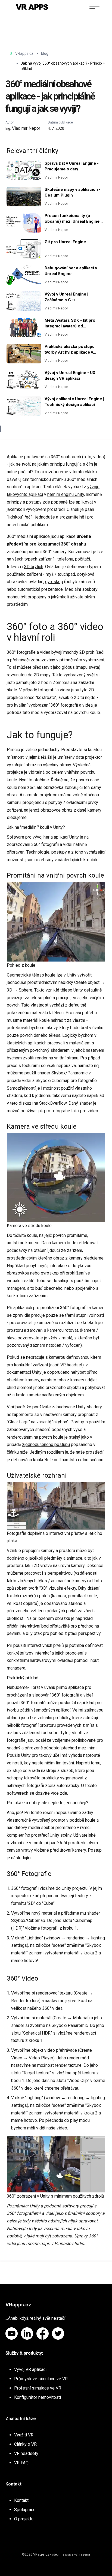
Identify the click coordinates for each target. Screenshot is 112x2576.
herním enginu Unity (66, 494)
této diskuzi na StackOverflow (38, 1103)
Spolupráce (25, 2510)
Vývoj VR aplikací (30, 2369)
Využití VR (24, 2435)
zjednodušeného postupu (46, 1444)
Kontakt (21, 2500)
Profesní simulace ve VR (38, 2388)
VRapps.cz (24, 53)
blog (45, 53)
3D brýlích (34, 567)
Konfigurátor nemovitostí (38, 2397)
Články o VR (25, 2444)
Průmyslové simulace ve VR (41, 2379)
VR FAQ (21, 2463)
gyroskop (54, 582)
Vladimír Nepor (23, 128)
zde (63, 1793)
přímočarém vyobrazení (82, 660)
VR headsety (26, 2453)
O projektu (24, 2519)
